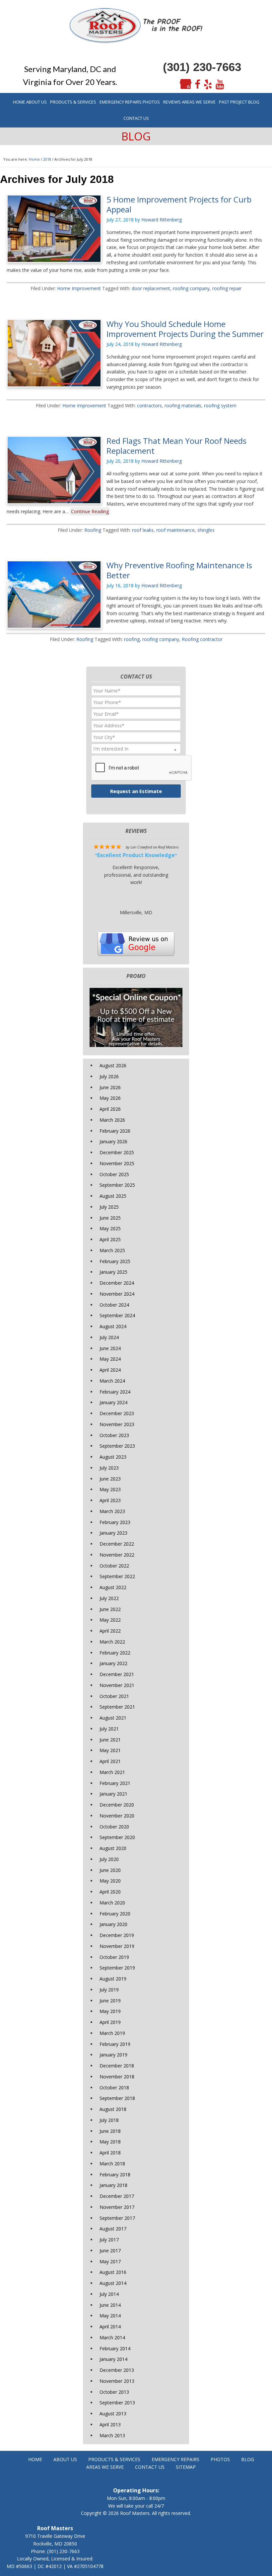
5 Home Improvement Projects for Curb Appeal (179, 204)
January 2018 (113, 2185)
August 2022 (113, 1587)
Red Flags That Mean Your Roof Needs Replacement (176, 446)
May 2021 (110, 1750)
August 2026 (113, 1065)
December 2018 (117, 2066)
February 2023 (115, 1522)
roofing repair (227, 288)
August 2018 (113, 2109)
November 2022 (117, 1555)
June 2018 (110, 2131)
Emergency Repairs (175, 2459)
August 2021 (113, 1718)
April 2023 (110, 1500)
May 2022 (110, 1620)
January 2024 (113, 1402)
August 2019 (113, 1979)
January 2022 (113, 1663)
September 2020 (117, 1837)
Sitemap (186, 2467)
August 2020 (113, 1848)
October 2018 (114, 2088)
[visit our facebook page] (198, 84)
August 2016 (113, 2272)
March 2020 (112, 1903)
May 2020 (110, 1881)
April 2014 (110, 2327)
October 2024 (114, 1305)
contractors (149, 405)
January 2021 (113, 1794)
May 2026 (110, 1098)
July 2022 (109, 1598)
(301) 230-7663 (202, 67)
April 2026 (110, 1109)
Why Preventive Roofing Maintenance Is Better (179, 570)
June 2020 (110, 1870)
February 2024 (115, 1392)
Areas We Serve (105, 2467)
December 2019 (117, 1935)
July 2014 (109, 2294)
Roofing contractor (202, 639)
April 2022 (110, 1631)
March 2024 (112, 1381)
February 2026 (115, 1131)
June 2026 (110, 1087)
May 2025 (110, 1228)
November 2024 (117, 1294)
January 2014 (113, 2359)
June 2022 (110, 1609)
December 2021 (117, 1674)
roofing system (220, 405)
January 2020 (113, 1924)
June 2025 (110, 1218)
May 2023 (110, 1489)
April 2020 (110, 1892)
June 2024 (110, 1348)
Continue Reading (90, 511)
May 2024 (110, 1359)
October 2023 (114, 1435)
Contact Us (150, 2467)
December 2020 (117, 1805)
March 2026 (112, 1120)
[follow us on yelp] (208, 84)
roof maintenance (175, 530)
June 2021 (110, 1740)
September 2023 (117, 1446)
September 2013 (117, 2403)
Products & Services (114, 2459)
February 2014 (115, 2348)
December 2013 (117, 2370)
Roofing (93, 530)
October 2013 (114, 2392)
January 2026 (113, 1141)
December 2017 (117, 2196)
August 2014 (113, 2283)
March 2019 (112, 2033)
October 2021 (114, 1696)
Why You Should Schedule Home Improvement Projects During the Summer (185, 329)
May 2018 (110, 2142)
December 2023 (117, 1413)
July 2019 (109, 1990)
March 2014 (112, 2337)
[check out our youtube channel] (220, 84)
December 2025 (117, 1152)
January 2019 (113, 2055)
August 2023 (113, 1457)
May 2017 (110, 2261)
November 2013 (117, 2381)
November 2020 (117, 1816)
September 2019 (117, 1968)
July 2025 (109, 1207)
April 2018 (110, 2153)
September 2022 (117, 1576)
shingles (206, 530)
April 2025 (110, 1239)
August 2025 (113, 1196)
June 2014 (110, 2305)
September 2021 (117, 1707)
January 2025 (113, 1272)
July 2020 (109, 1859)
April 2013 (110, 2424)
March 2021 (112, 1772)
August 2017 (113, 2229)
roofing (132, 639)
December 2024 (117, 1283)
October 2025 (114, 1174)
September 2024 (117, 1315)
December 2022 (117, 1544)
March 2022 (112, 1642)
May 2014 (110, 2316)
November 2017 (117, 2207)
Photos (220, 2459)
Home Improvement (79, 288)
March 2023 (112, 1511)
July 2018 (109, 2120)
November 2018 (117, 2077)
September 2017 (117, 2218)
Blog (248, 2459)
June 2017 (110, 2251)
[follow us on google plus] (186, 84)
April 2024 (110, 1370)
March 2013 (112, 2435)
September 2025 (117, 1185)
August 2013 (113, 2414)
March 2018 (112, 2164)
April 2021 (110, 1761)
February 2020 (115, 1914)
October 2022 (114, 1566)
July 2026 (109, 1076)
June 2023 (110, 1479)
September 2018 (117, 2098)
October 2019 (114, 1957)
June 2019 (110, 2001)
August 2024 (113, 1326)
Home (35, 2459)
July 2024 (109, 1337)
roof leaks (143, 530)
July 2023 (109, 1468)
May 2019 (110, 2011)
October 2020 (114, 1827)
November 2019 (117, 1946)
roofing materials (183, 405)
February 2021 (115, 1783)
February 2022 (115, 1653)
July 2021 (109, 1729)
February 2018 (115, 2174)
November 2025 (117, 1163)
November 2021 (117, 1685)
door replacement (151, 288)
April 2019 (110, 2022)
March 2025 (112, 1250)
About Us (65, 2459)
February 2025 (115, 1261)
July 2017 (109, 2240)
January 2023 (113, 1533)
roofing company (191, 288)
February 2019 (115, 2044)
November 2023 (117, 1424)
